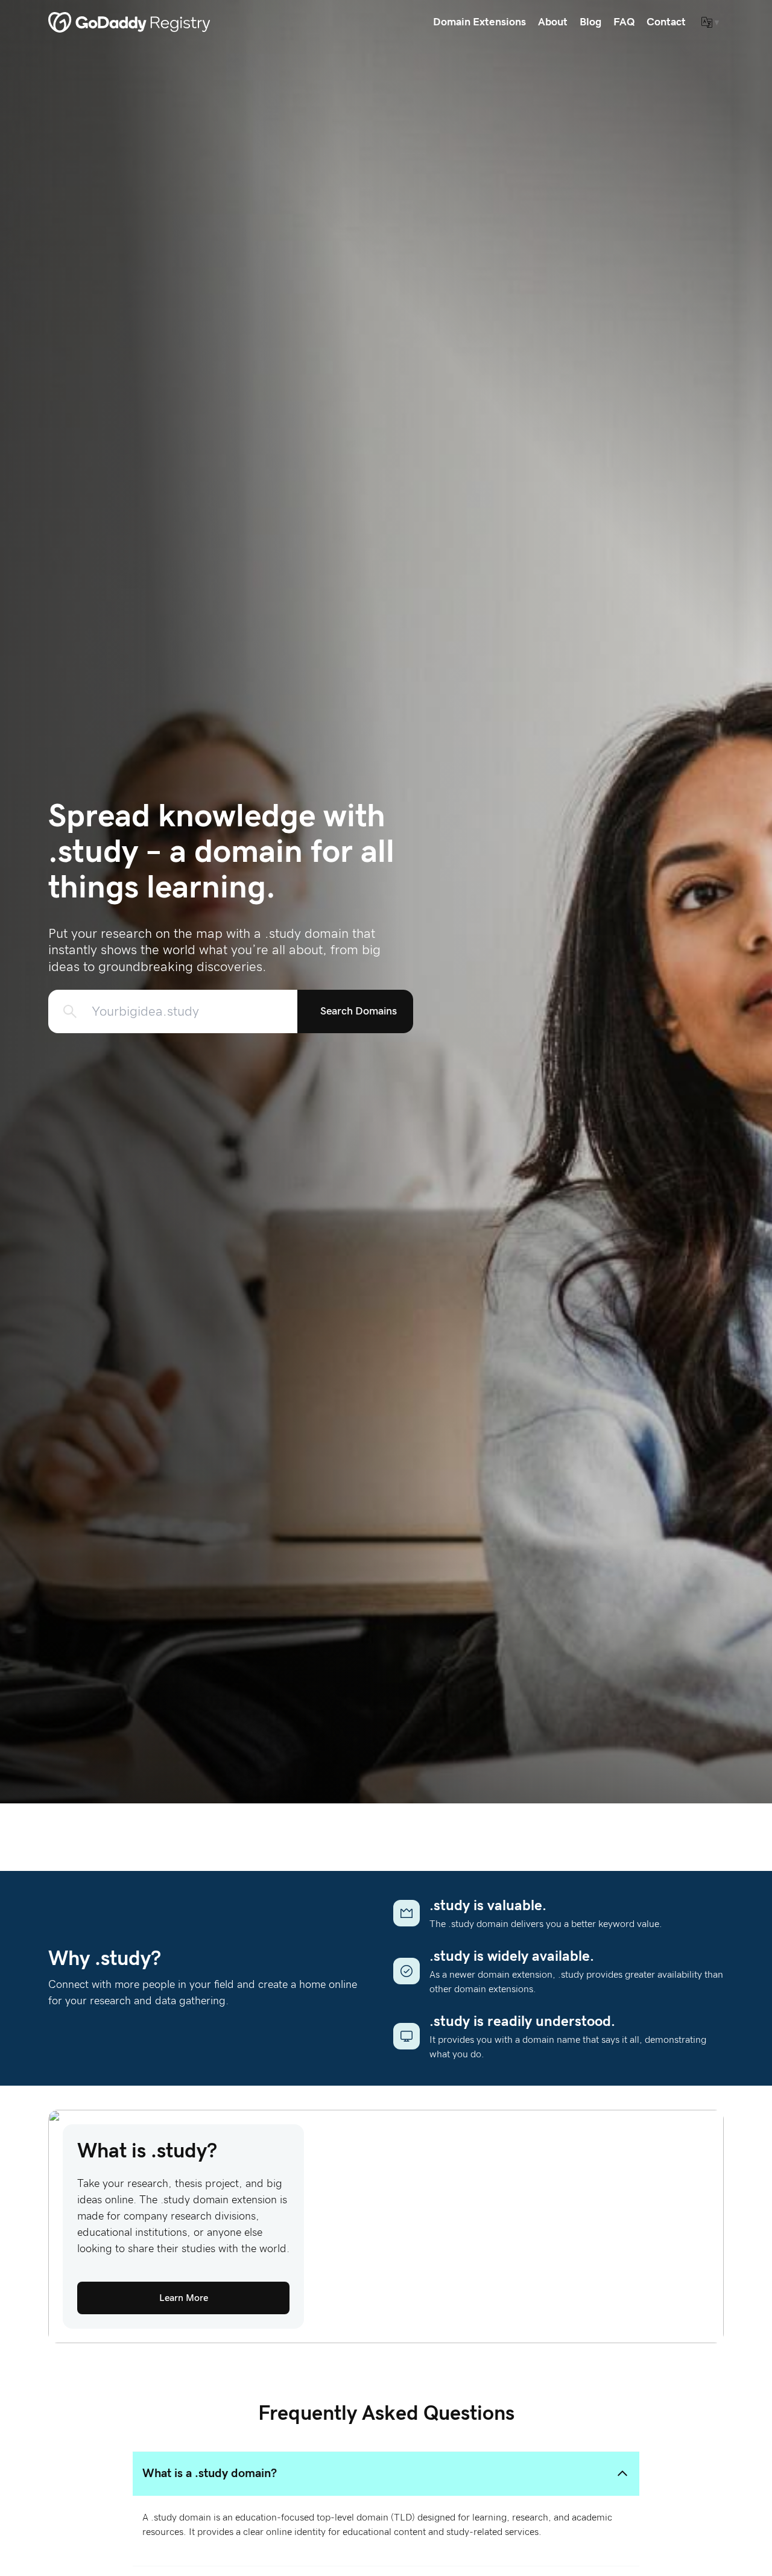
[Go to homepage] (129, 22)
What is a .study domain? (210, 2473)
